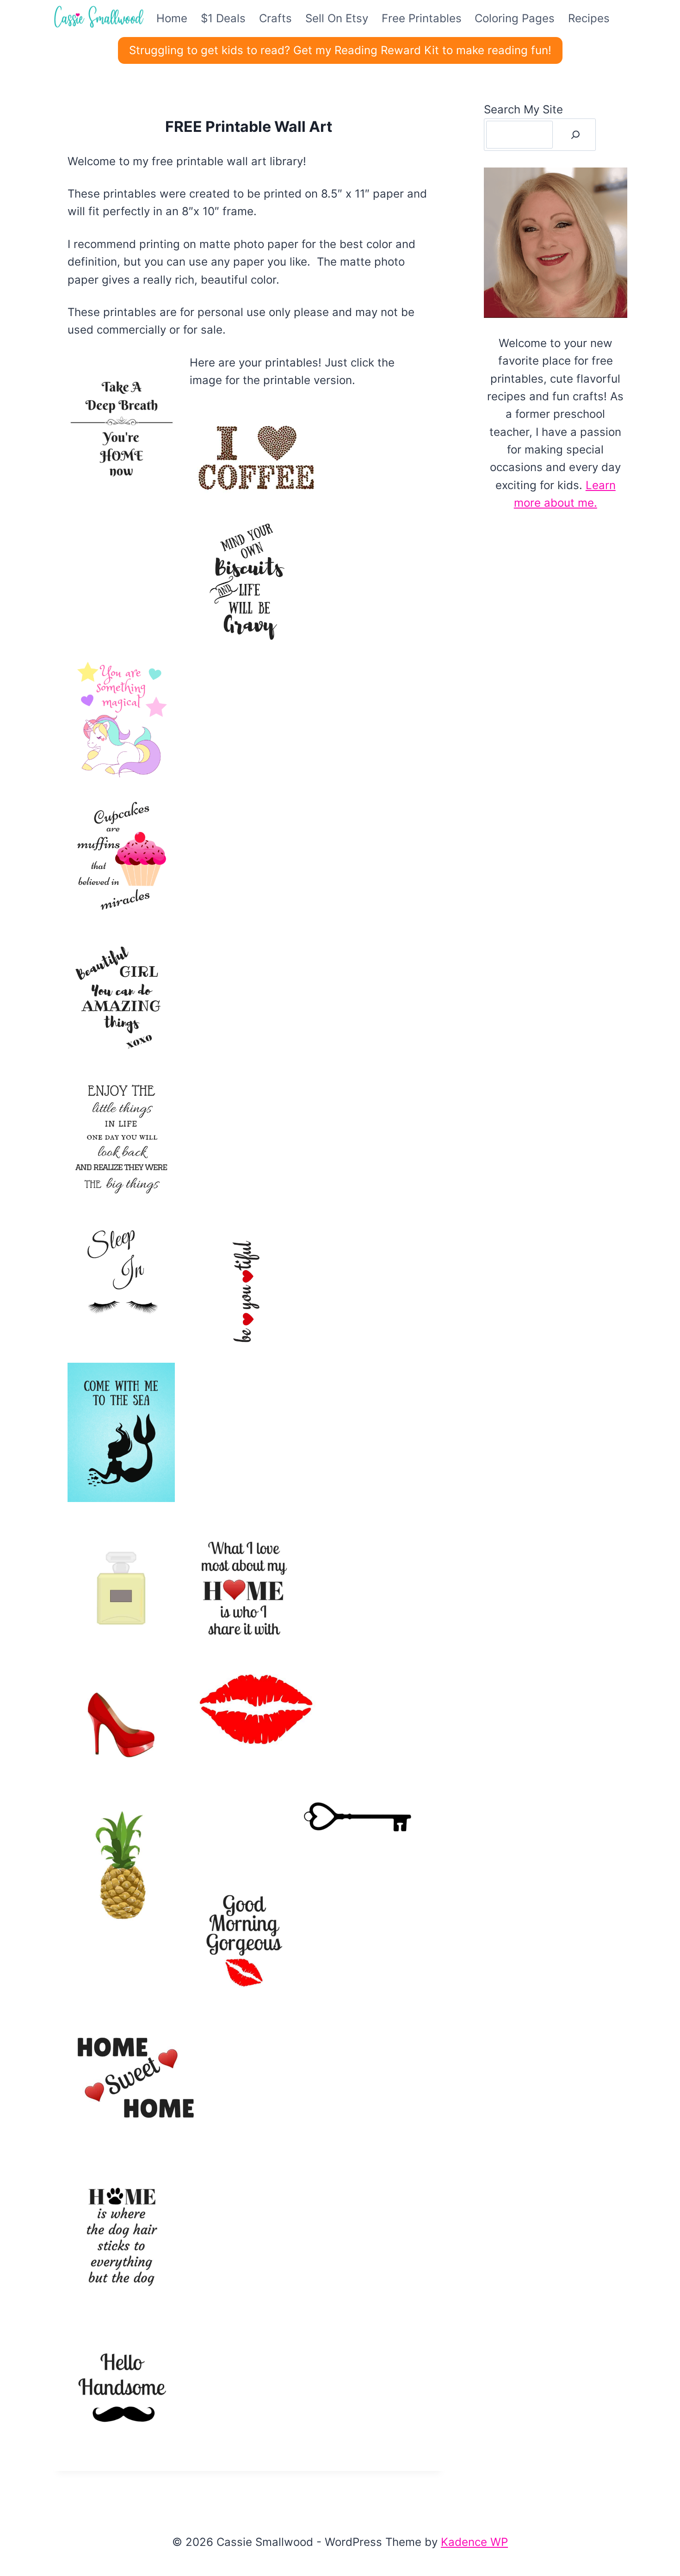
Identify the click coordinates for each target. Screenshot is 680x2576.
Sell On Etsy (337, 18)
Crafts (275, 18)
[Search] (575, 135)
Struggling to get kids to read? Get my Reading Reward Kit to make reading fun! (340, 50)
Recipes (589, 18)
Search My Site (523, 109)
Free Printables (422, 18)
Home (172, 18)
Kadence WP (474, 2542)
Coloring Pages (515, 18)
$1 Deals (223, 18)
